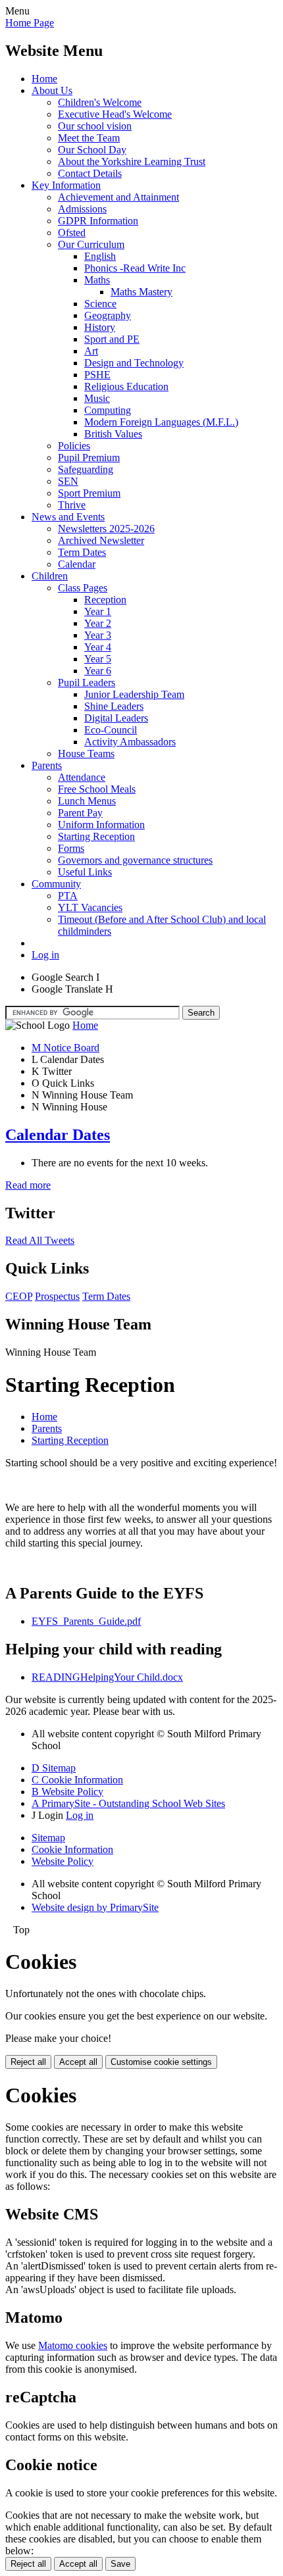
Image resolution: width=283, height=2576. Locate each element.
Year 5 (98, 659)
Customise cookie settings (161, 2062)
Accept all (78, 2062)
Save (120, 2564)
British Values (113, 434)
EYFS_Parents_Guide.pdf (86, 1621)
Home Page (30, 23)
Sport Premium (89, 493)
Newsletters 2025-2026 (106, 529)
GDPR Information (98, 221)
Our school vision (95, 126)
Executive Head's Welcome (115, 114)
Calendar (77, 564)
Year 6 (98, 671)
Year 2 (98, 623)
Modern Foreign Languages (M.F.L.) (161, 422)
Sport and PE (112, 339)
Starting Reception (96, 836)
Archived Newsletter (101, 540)
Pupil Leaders (87, 682)
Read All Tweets (40, 1240)
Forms (71, 848)
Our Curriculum (91, 244)
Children (50, 576)
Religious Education (126, 386)
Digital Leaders (116, 718)
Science (100, 304)
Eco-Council (111, 730)
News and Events (68, 517)
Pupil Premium (89, 458)
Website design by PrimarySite (95, 1907)
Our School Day (92, 150)
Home (44, 79)
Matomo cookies (73, 2345)
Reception (105, 600)
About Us (52, 90)
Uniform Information (101, 825)
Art (91, 351)
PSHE (97, 375)
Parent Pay (80, 813)
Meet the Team (89, 138)
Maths (97, 280)
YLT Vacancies (90, 907)
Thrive (72, 505)
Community (56, 884)
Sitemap (48, 1838)
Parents (47, 765)
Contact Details (90, 173)
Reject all (28, 2062)
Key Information (66, 185)
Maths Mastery (141, 292)
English (100, 256)
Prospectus (57, 1296)
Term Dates (82, 552)
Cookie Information (72, 1849)
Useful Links (85, 872)
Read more (28, 1185)
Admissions (82, 209)
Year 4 (98, 647)
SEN (68, 481)
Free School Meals (97, 789)
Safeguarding (86, 469)
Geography (108, 315)
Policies (74, 446)
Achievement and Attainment (118, 197)
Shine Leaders (114, 706)
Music (97, 398)
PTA (68, 896)
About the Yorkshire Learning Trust (132, 161)
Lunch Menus (87, 801)
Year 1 (98, 611)
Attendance (82, 777)
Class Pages (83, 588)
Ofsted (72, 233)
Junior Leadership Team (134, 694)
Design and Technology (134, 363)
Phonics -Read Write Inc (135, 268)
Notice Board (65, 1048)
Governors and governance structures (135, 860)
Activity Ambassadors (130, 742)
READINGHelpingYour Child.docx (107, 1677)
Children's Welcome (100, 102)
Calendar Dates (58, 1135)
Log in (45, 955)
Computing (108, 410)
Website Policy (63, 1861)
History (100, 327)
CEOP (19, 1296)
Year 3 (98, 635)
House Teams (86, 754)
